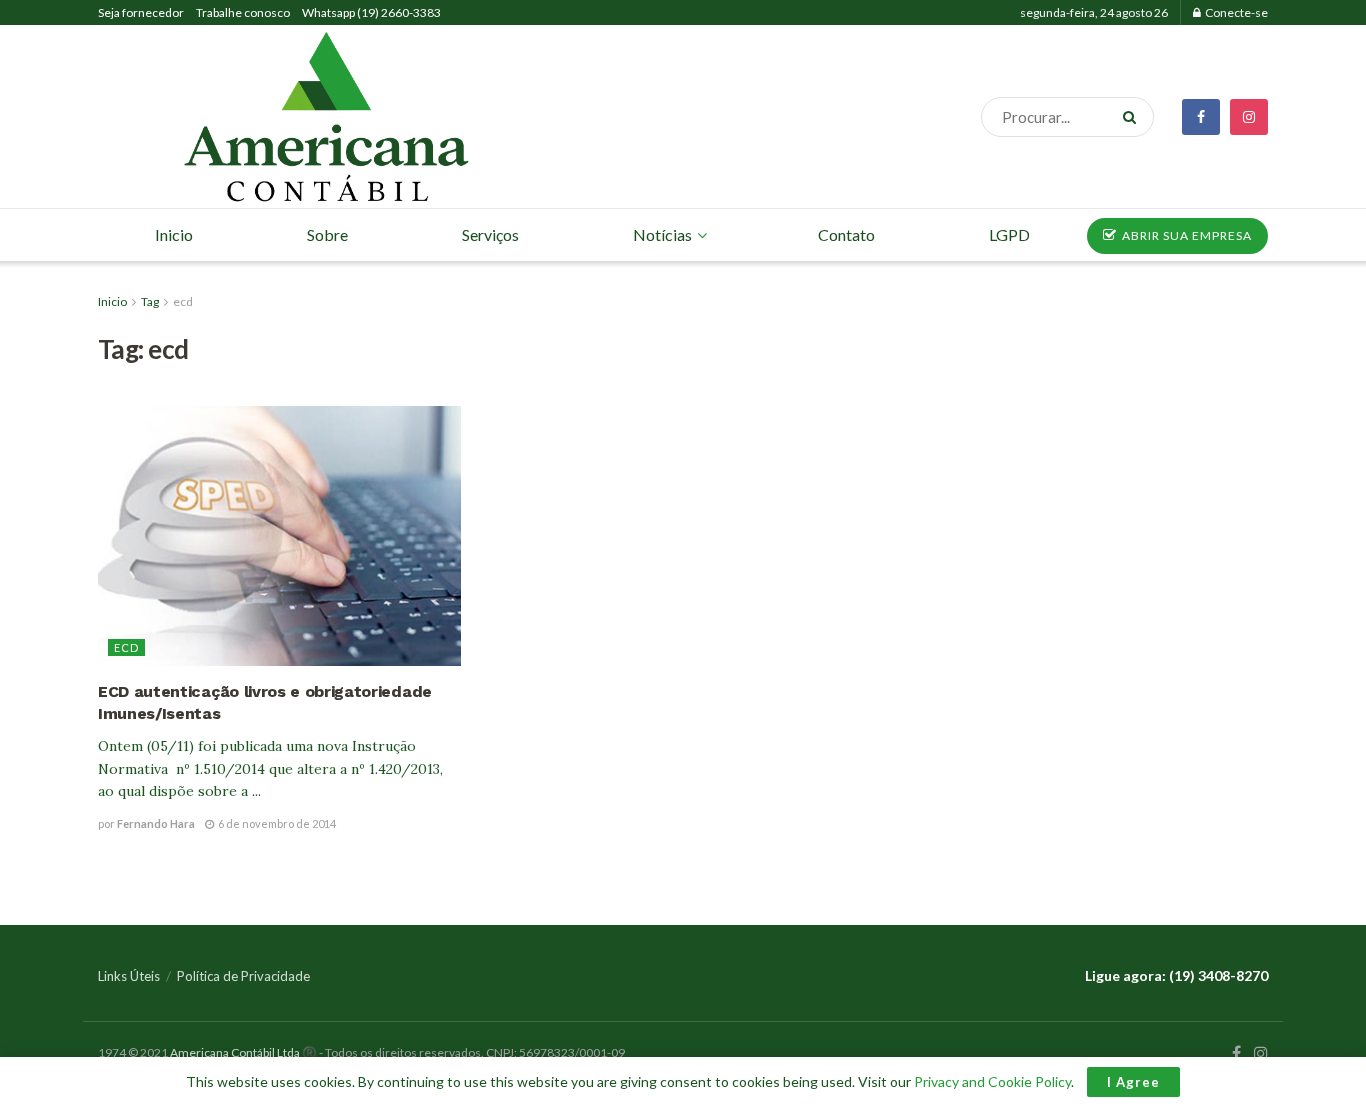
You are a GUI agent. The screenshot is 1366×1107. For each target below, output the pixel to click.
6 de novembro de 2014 (276, 823)
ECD (126, 647)
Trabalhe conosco (243, 12)
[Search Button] (1133, 117)
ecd (183, 301)
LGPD (1009, 234)
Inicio (112, 301)
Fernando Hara (156, 823)
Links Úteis (129, 976)
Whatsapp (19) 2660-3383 (371, 12)
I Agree (1133, 1082)
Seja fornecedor (141, 12)
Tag (150, 301)
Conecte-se (1235, 12)
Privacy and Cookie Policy (992, 1081)
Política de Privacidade (243, 976)
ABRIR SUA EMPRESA (1185, 235)
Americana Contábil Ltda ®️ (243, 1052)
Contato (846, 234)
